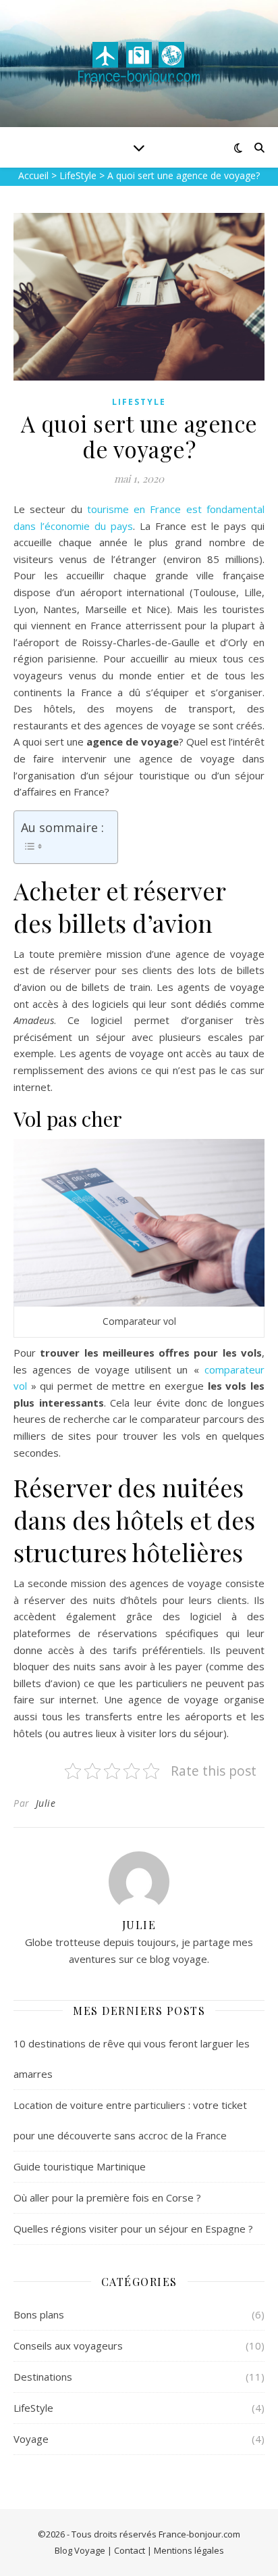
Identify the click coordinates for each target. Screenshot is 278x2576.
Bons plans (39, 2314)
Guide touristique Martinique (80, 2166)
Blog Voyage (80, 2550)
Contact (130, 2550)
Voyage (31, 2439)
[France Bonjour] (139, 64)
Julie (46, 1803)
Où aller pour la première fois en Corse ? (107, 2197)
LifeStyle (139, 402)
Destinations (43, 2377)
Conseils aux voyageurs (68, 2346)
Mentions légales (189, 2550)
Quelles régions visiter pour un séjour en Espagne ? (133, 2229)
